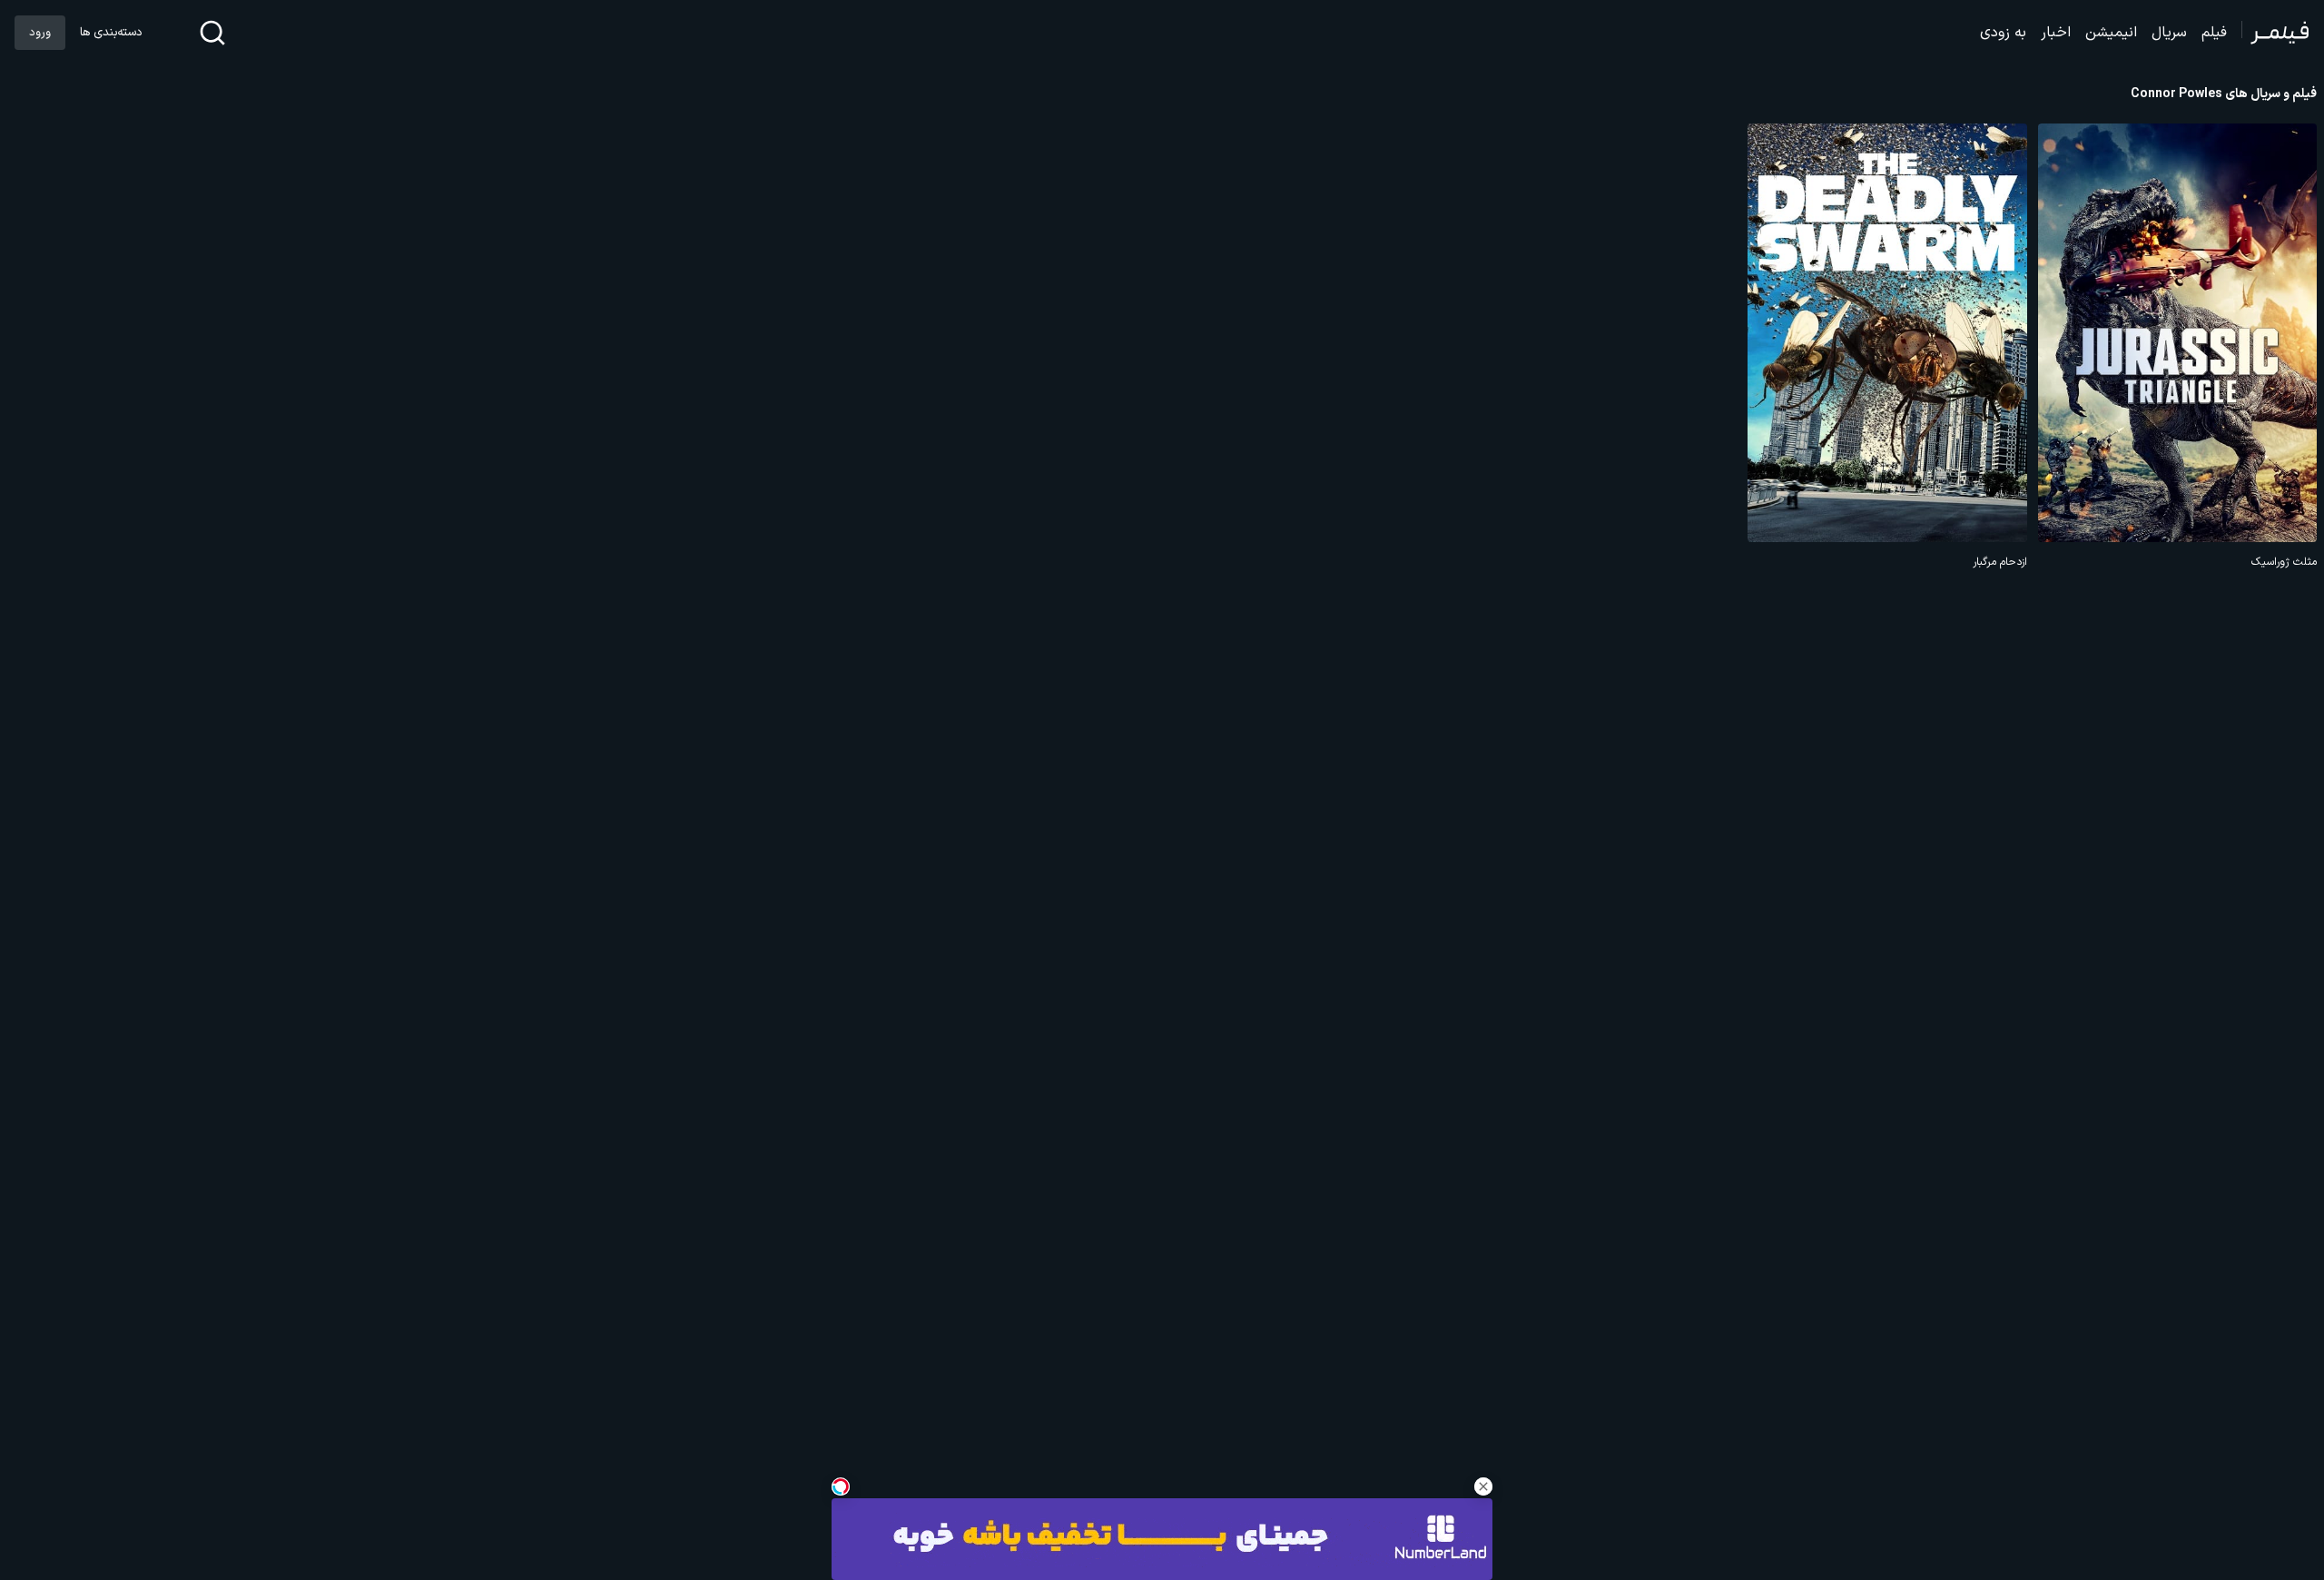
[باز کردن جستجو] (212, 33)
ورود (40, 33)
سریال (2169, 33)
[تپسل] (841, 1486)
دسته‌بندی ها (111, 33)
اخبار (2056, 33)
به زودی (2003, 33)
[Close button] (1483, 1486)
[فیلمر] (2275, 33)
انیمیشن (2111, 33)
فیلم (2214, 33)
